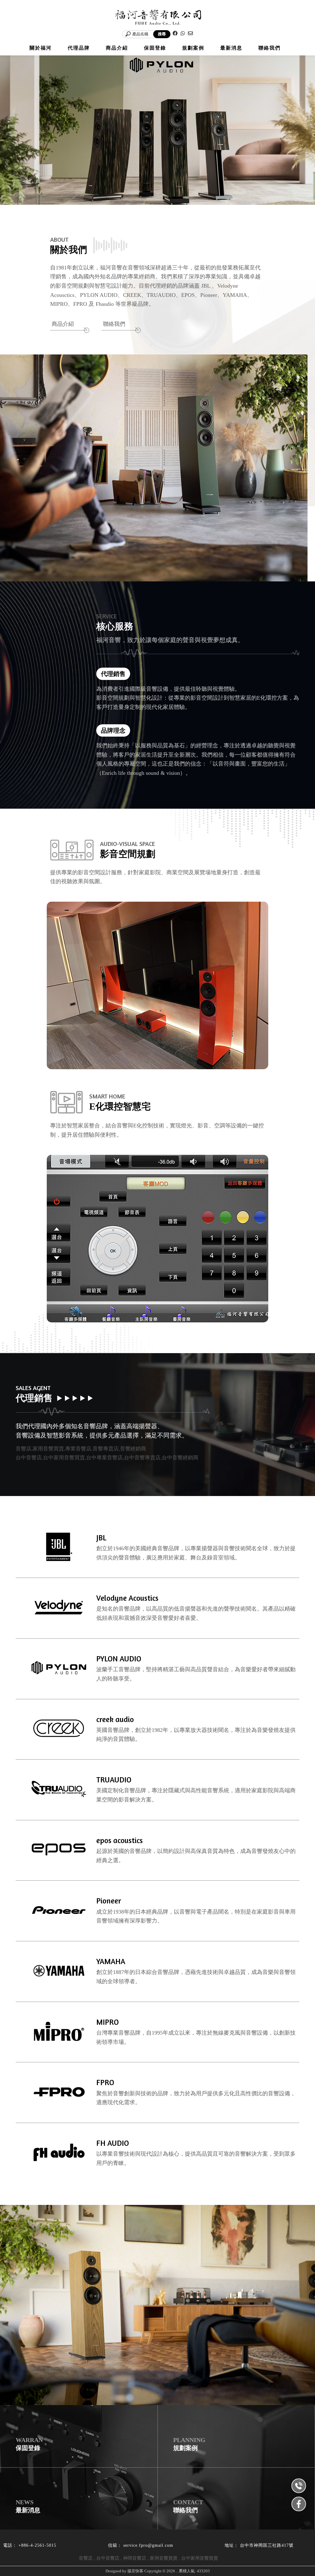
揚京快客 (135, 2571)
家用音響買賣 (164, 2558)
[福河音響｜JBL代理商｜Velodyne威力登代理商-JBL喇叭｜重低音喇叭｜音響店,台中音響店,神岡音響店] (157, 18)
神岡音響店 (135, 2558)
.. (177, 2571)
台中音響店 (108, 2558)
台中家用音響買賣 (200, 2558)
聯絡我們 (114, 324)
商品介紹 (63, 324)
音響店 (86, 2558)
